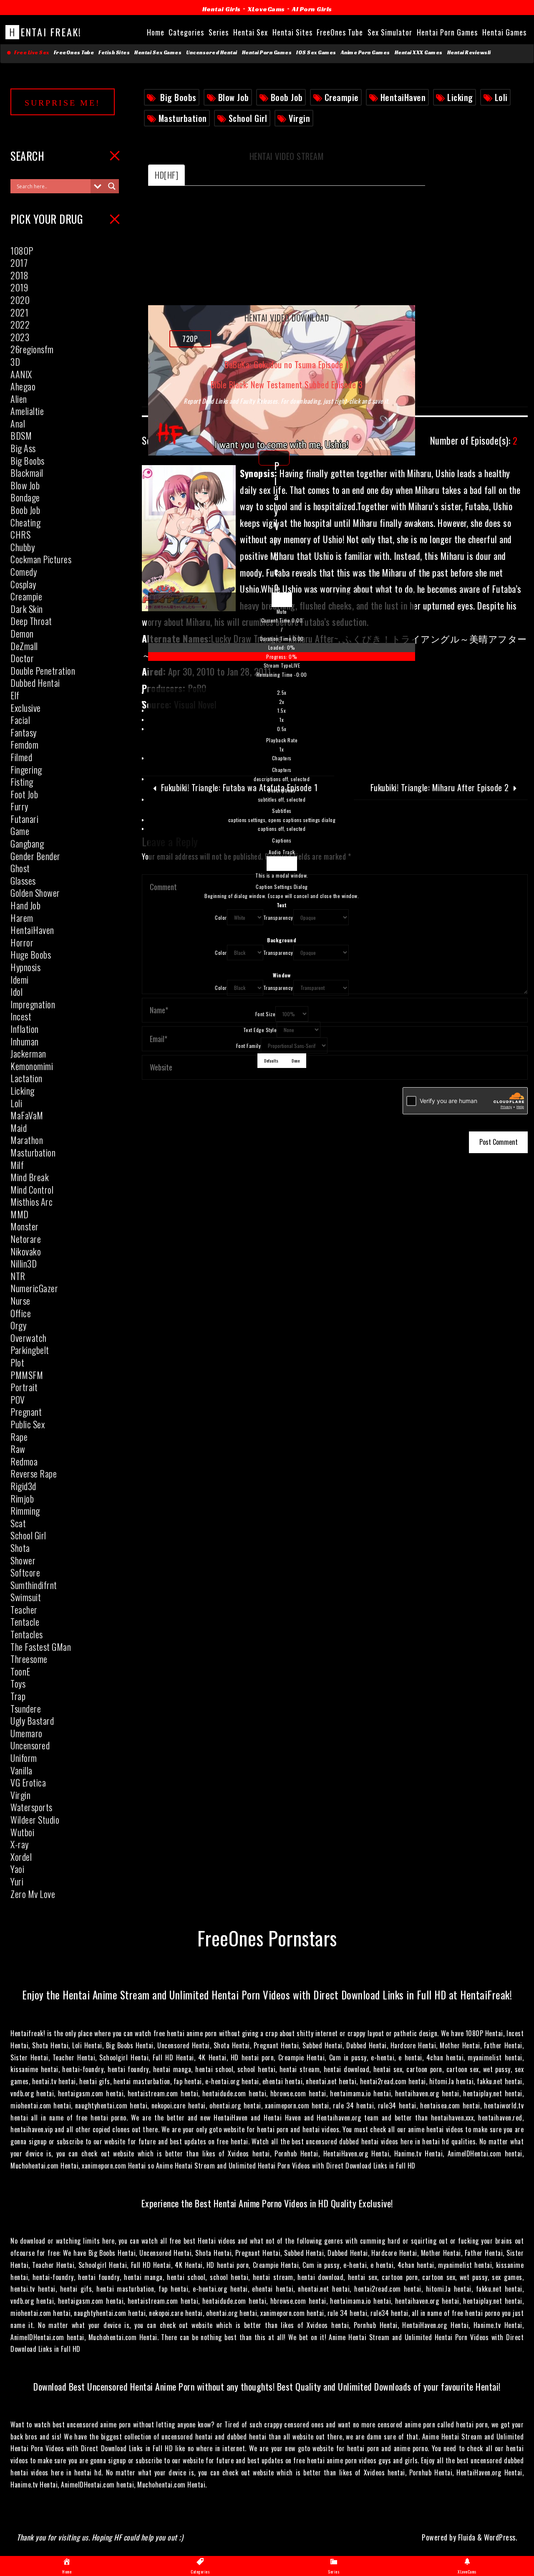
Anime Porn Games (365, 53)
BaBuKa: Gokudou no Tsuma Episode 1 (287, 365)
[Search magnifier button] (112, 186)
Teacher (24, 1609)
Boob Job (287, 97)
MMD (20, 1214)
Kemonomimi (32, 1066)
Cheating (25, 522)
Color (221, 917)
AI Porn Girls (312, 9)
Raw (18, 1449)
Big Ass (23, 448)
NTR (18, 1276)
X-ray (20, 1844)
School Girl (248, 118)
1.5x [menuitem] (282, 710)
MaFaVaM (27, 1115)
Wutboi (22, 1832)
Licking (460, 97)
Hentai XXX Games (419, 53)
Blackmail (27, 473)
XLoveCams (266, 9)
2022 (20, 324)
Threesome (29, 1659)
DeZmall (24, 646)
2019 (19, 287)
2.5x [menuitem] (282, 692)
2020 (20, 300)
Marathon (27, 1140)
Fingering (26, 769)
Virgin (299, 118)
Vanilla (21, 1770)
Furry (19, 806)
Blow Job (234, 97)
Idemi (20, 979)
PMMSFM (27, 1375)
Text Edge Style (260, 1030)
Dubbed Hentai (35, 683)
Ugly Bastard (32, 1721)
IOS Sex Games (316, 53)
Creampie (342, 97)
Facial (20, 720)
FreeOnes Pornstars (267, 1937)
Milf (17, 1165)
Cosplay (23, 584)
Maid (19, 1128)
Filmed (21, 757)
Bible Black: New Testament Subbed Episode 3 (287, 385)
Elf (15, 695)
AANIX (21, 374)
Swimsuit (26, 1597)
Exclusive (26, 708)
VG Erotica (28, 1782)
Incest (21, 1016)
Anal (18, 423)
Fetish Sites (114, 53)
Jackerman (28, 1053)
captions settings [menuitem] (282, 820)
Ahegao (23, 386)
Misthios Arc (31, 1202)
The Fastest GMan (41, 1647)
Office (21, 1313)
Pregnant (26, 1412)
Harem (22, 918)
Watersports (31, 1807)
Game (20, 831)
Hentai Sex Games (158, 53)
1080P (22, 251)
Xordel (21, 1857)
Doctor (22, 658)
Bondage (25, 497)
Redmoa (24, 1461)
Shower (23, 1560)
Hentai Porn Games (267, 53)
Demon (22, 633)
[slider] (282, 652)
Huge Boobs (31, 954)
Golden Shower (35, 893)
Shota (20, 1548)
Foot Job (24, 794)
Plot (17, 1362)
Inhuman (25, 1041)
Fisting (22, 782)
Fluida (466, 2537)
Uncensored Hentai (212, 53)
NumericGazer (34, 1288)
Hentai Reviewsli (469, 53)
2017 (19, 263)
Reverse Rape (34, 1473)
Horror (22, 942)
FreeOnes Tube (74, 53)
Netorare (26, 1239)
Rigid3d (23, 1486)
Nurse (20, 1301)
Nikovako (26, 1251)
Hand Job (25, 905)
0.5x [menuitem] (282, 729)
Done (296, 1060)
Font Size (266, 1014)
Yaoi (17, 1869)
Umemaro (26, 1733)
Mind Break (30, 1177)
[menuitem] (282, 721)
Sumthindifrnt (34, 1585)
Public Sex (28, 1424)
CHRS (20, 534)
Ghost (20, 868)
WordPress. (501, 2537)
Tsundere (26, 1708)
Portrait (24, 1387)
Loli (501, 97)
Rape (19, 1437)
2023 (20, 337)
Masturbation (183, 118)
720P (190, 339)
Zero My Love (33, 1894)
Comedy (24, 572)
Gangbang (27, 843)
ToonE (20, 1671)
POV (18, 1399)
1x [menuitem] (282, 720)
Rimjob (22, 1498)
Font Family (249, 1046)
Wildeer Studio (35, 1819)
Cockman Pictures (41, 559)
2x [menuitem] (282, 702)
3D (15, 362)
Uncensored (30, 1745)
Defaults (271, 1060)
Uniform (24, 1758)
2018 (19, 275)
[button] (282, 612)
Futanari (24, 819)
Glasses (23, 881)
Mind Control (32, 1189)
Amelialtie (27, 411)
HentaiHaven (403, 97)
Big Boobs (178, 97)
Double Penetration (43, 671)
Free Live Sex (30, 53)
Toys (18, 1683)
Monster (25, 1226)
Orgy (18, 1325)
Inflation (25, 1029)
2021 (19, 312)
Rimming (25, 1511)
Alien (19, 399)
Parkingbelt (30, 1350)
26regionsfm (32, 349)
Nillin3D (24, 1263)
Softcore (25, 1572)
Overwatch (29, 1338)
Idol (16, 992)
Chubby (23, 547)
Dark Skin (27, 609)
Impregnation (33, 1004)
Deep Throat (31, 621)
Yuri (17, 1881)
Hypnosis (25, 967)
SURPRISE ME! (63, 103)
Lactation (26, 1078)
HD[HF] (166, 175)
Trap (18, 1696)
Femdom (24, 744)
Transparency (278, 917)
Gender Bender (35, 856)
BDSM (21, 435)
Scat (18, 1523)
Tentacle (25, 1622)
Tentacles (27, 1634)
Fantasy (24, 732)
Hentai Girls (222, 9)
